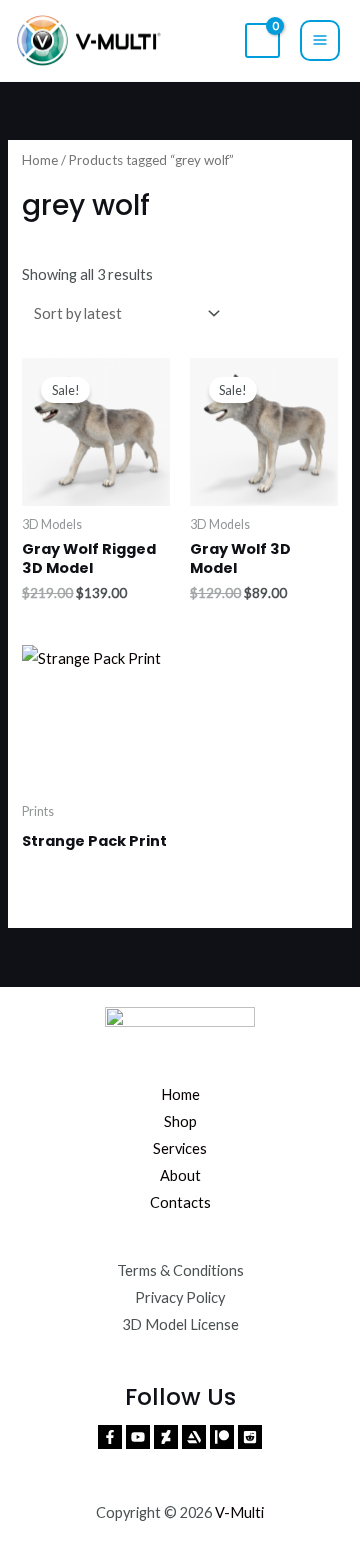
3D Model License (180, 1324)
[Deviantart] (166, 1437)
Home (40, 160)
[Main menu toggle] (320, 40)
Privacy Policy (180, 1297)
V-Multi (239, 1512)
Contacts (180, 1202)
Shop (180, 1121)
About (180, 1175)
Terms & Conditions (180, 1270)
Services (180, 1148)
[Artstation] (194, 1437)
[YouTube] (138, 1437)
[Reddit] (250, 1437)
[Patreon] (222, 1437)
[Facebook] (110, 1437)
